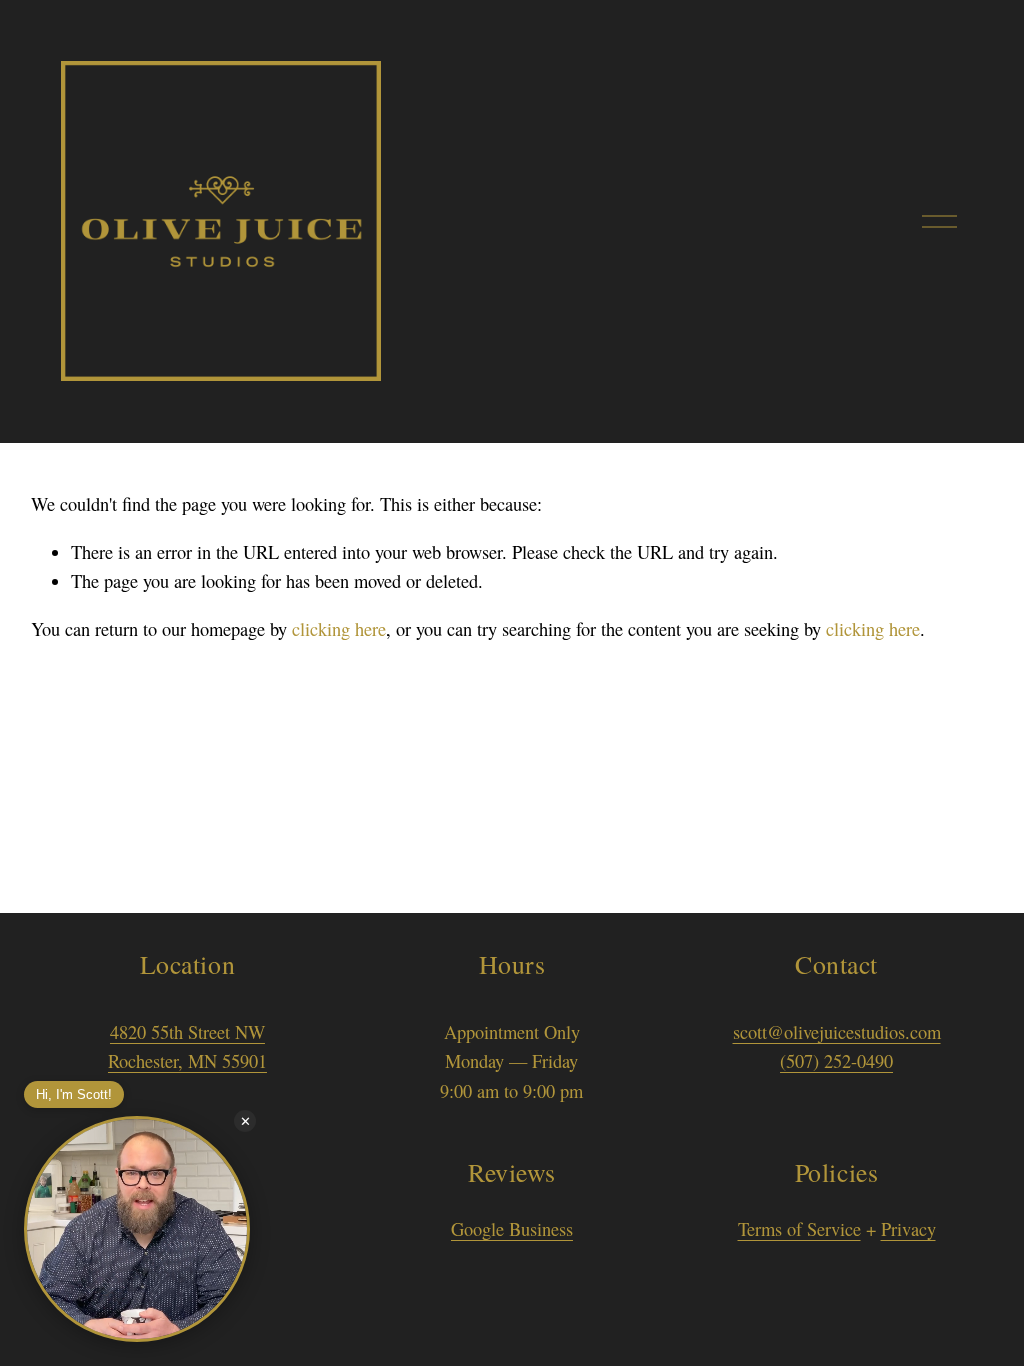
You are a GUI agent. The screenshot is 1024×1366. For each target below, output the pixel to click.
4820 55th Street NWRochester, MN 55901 (187, 1047)
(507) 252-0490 (836, 1061)
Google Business (512, 1229)
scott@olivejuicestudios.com (837, 1032)
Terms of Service (799, 1229)
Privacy (908, 1229)
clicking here (339, 629)
